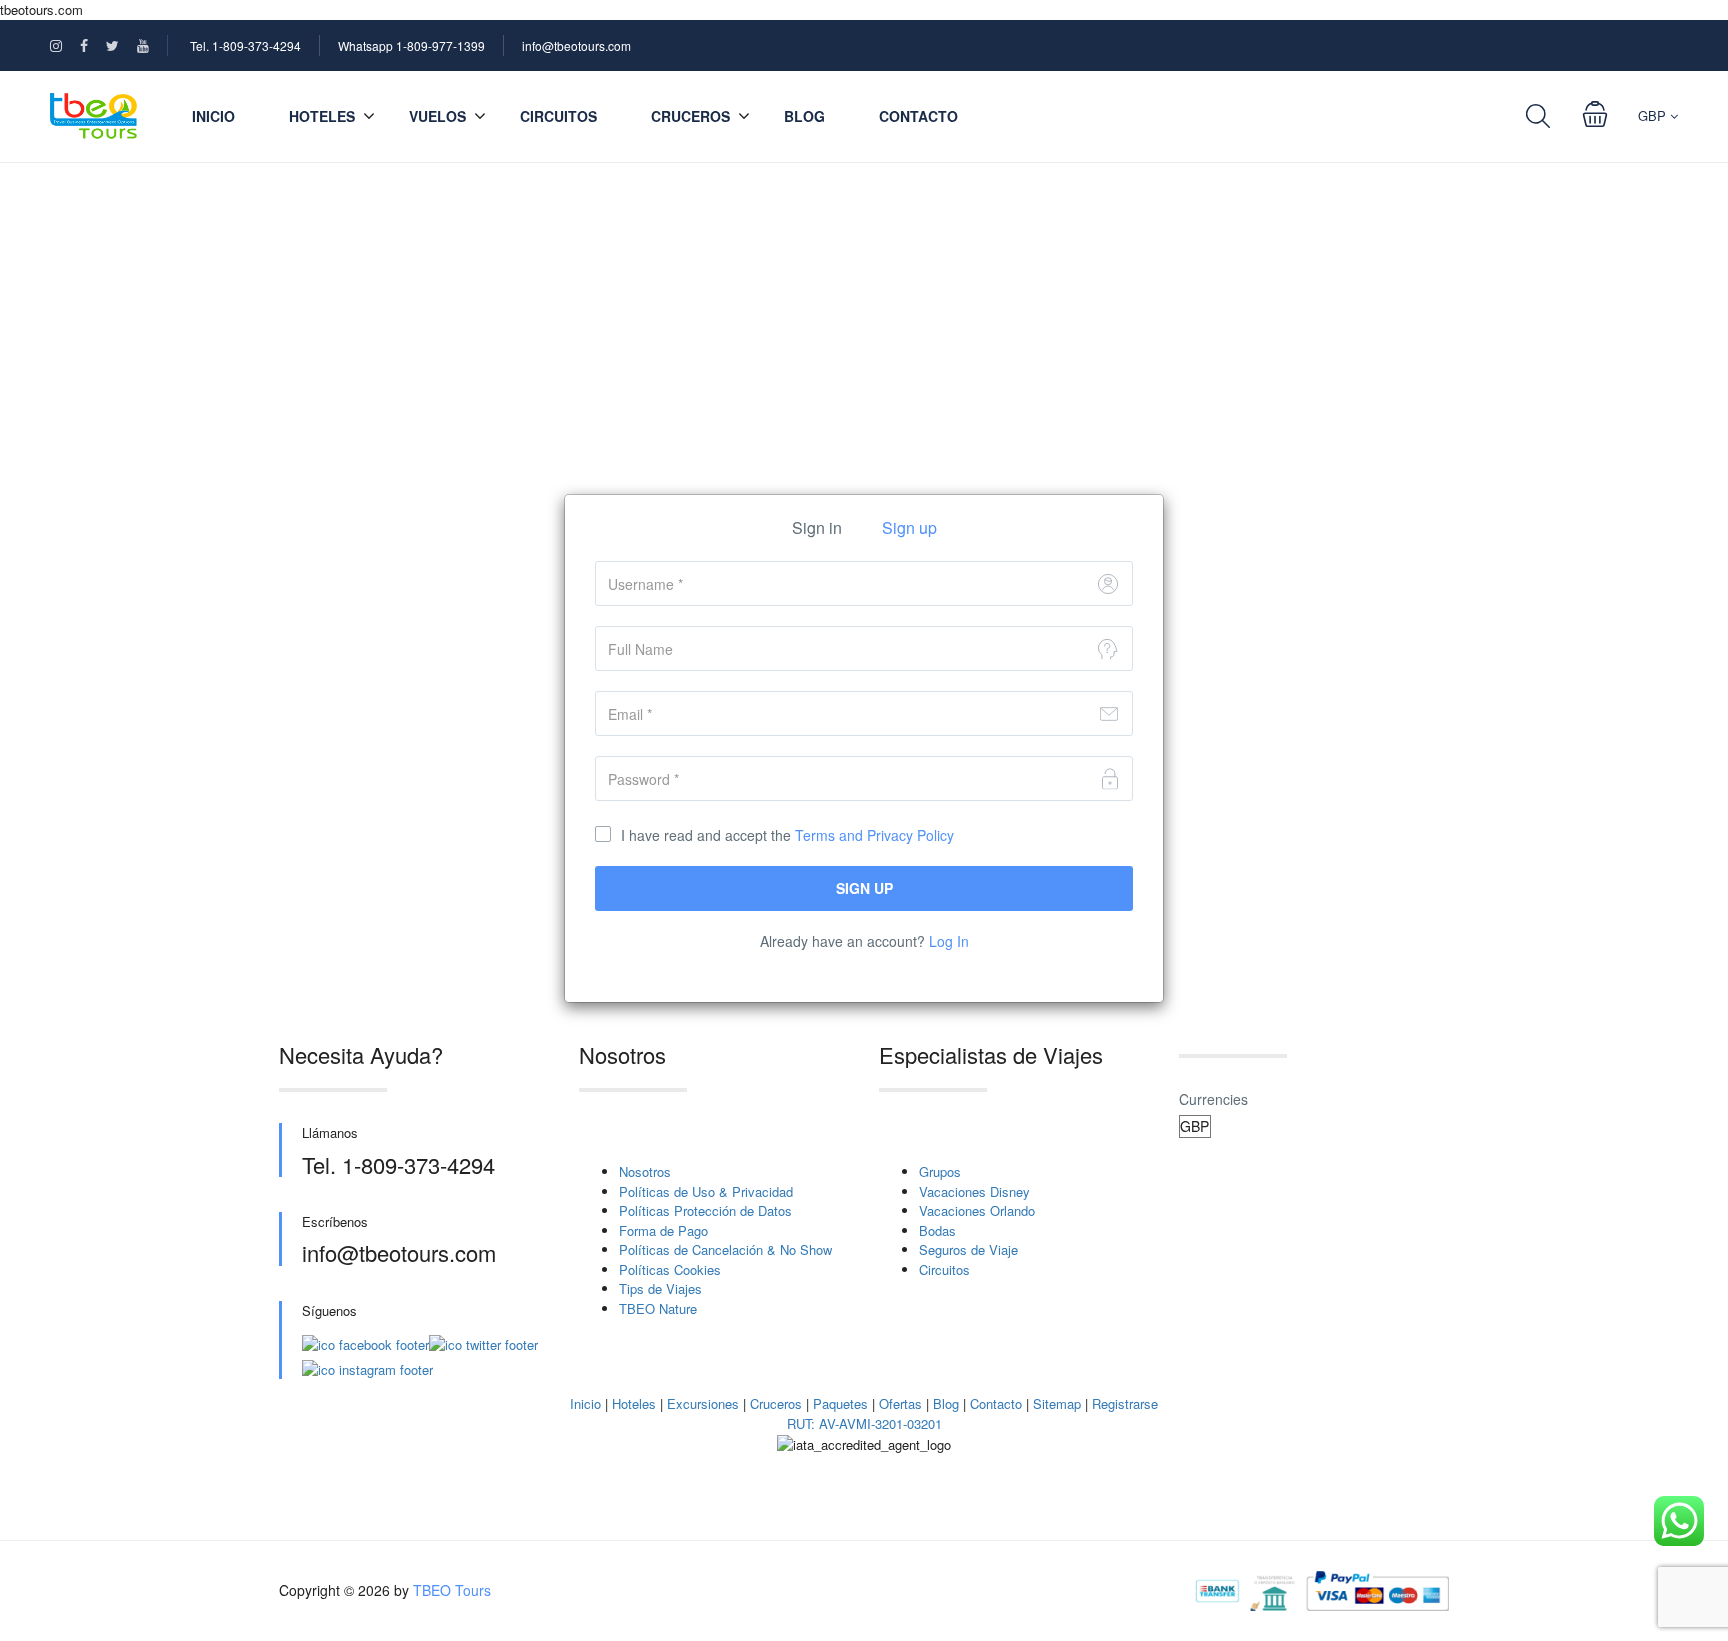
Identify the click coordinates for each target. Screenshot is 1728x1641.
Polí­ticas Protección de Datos (705, 1210)
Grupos (940, 1171)
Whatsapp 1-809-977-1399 (411, 45)
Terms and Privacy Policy (874, 835)
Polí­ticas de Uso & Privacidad (706, 1191)
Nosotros (645, 1171)
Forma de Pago (663, 1230)
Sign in (817, 527)
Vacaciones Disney (974, 1191)
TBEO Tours (452, 1590)
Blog (804, 116)
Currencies (1213, 1099)
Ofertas (900, 1403)
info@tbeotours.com (576, 45)
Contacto (918, 116)
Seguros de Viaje (968, 1249)
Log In (949, 941)
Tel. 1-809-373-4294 (245, 45)
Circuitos (558, 116)
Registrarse (1125, 1403)
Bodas (937, 1230)
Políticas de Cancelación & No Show (725, 1249)
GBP (1654, 115)
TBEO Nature (658, 1308)
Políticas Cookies (670, 1269)
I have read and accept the (787, 835)
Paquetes (840, 1403)
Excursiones (703, 1403)
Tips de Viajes (660, 1288)
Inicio (213, 116)
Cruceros (690, 116)
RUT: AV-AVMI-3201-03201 (864, 1423)
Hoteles (634, 1403)
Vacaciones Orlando (977, 1210)
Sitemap (1057, 1403)
